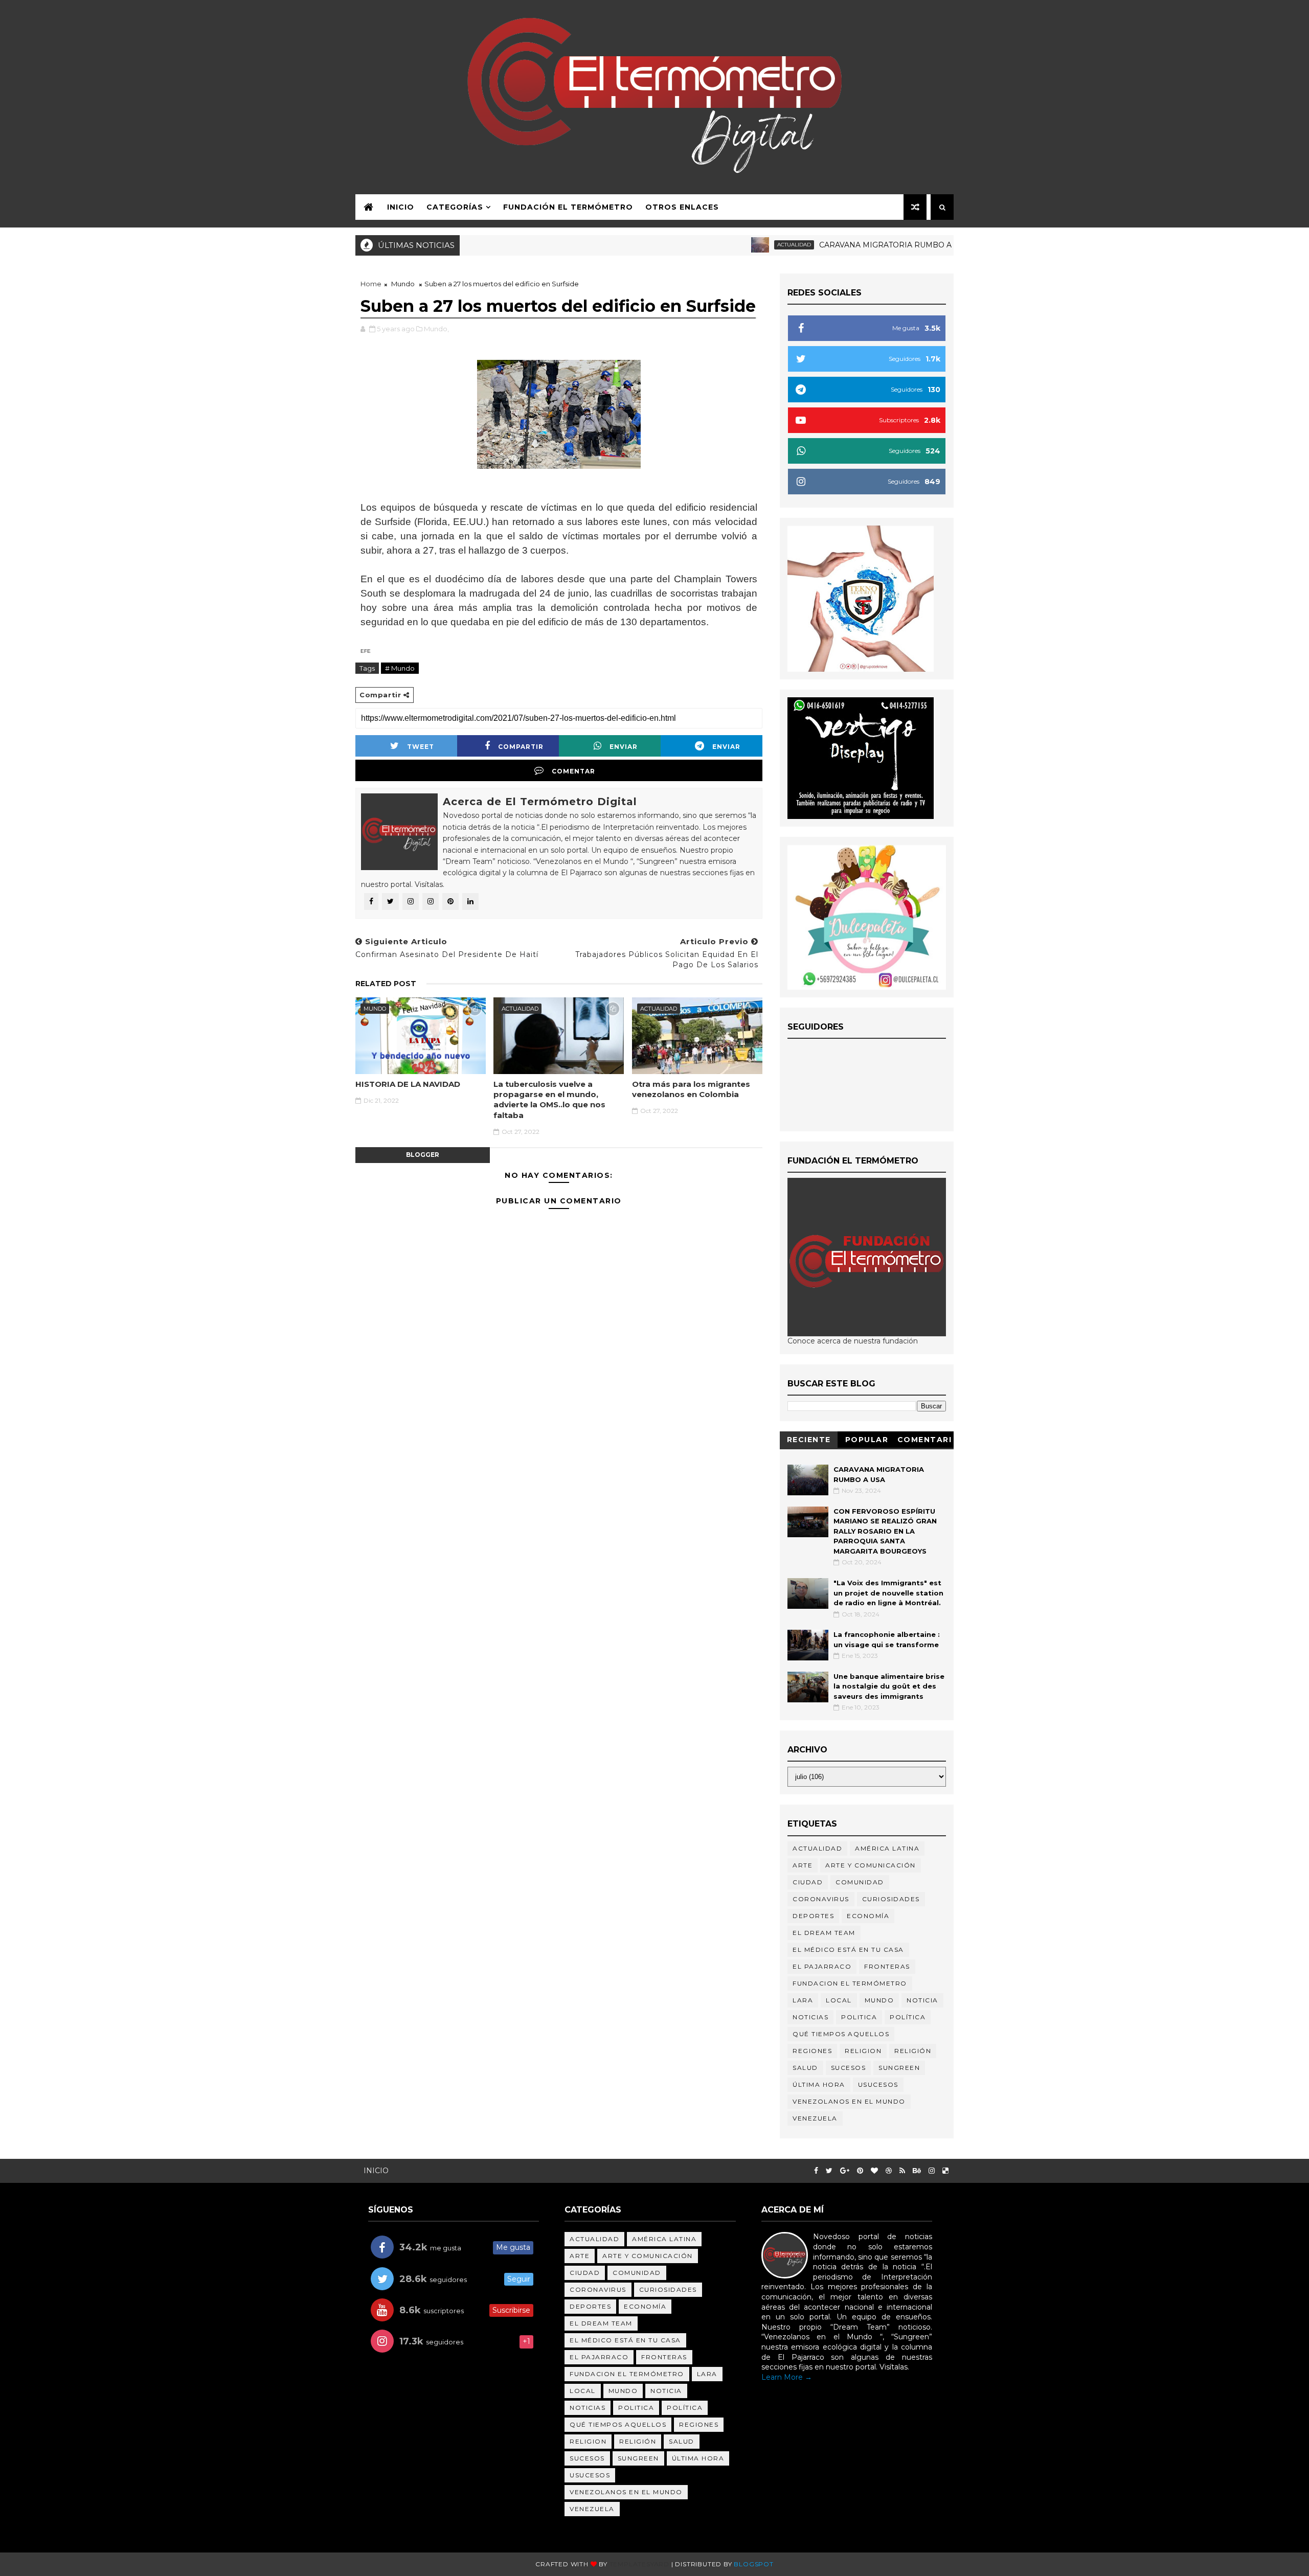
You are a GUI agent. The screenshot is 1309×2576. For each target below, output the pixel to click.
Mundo (403, 284)
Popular (867, 1440)
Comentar (573, 771)
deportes (813, 1916)
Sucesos (849, 2068)
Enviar (624, 747)
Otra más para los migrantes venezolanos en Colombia (691, 1089)
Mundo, (436, 329)
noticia (922, 2000)
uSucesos (878, 2084)
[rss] (902, 2171)
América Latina (887, 1848)
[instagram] (932, 2171)
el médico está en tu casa (848, 1950)
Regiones (812, 2051)
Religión (913, 2051)
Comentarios (925, 1441)
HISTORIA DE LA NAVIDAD (408, 1084)
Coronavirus (821, 1899)
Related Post (386, 984)
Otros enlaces (682, 207)
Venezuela (815, 2118)
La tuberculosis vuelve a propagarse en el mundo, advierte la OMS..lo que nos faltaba (549, 1100)
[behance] (917, 2171)
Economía (868, 1916)
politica (859, 2017)
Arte (803, 1865)
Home (371, 284)
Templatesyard (639, 2564)
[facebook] (816, 2171)
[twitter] (829, 2171)
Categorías (455, 207)
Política (908, 2017)
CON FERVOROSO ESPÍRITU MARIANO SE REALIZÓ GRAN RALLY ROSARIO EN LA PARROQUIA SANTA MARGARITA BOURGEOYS (885, 1531)
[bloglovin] (874, 2171)
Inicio (401, 207)
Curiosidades (891, 1899)
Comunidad (860, 1882)
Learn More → (787, 2377)
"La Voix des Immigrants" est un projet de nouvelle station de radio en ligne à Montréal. (888, 1593)
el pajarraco (822, 1966)
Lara (803, 2000)
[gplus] (845, 2171)
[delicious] (945, 2171)
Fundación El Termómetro (568, 207)
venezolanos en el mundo (849, 2101)
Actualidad (728, 245)
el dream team (824, 1933)
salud (805, 2068)
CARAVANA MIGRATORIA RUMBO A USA (828, 245)
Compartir (521, 747)
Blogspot (753, 2564)
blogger (423, 1155)
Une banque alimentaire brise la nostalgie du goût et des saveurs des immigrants (889, 1686)
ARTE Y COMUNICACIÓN (871, 1865)
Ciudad (808, 1882)
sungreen (899, 2068)
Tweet (421, 747)
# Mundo (400, 668)
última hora (819, 2084)
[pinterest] (860, 2171)
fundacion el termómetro (850, 1983)
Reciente (809, 1440)
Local (839, 2000)
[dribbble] (889, 2171)
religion (863, 2051)
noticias (810, 2017)
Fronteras (887, 1966)
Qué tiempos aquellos (841, 2034)
